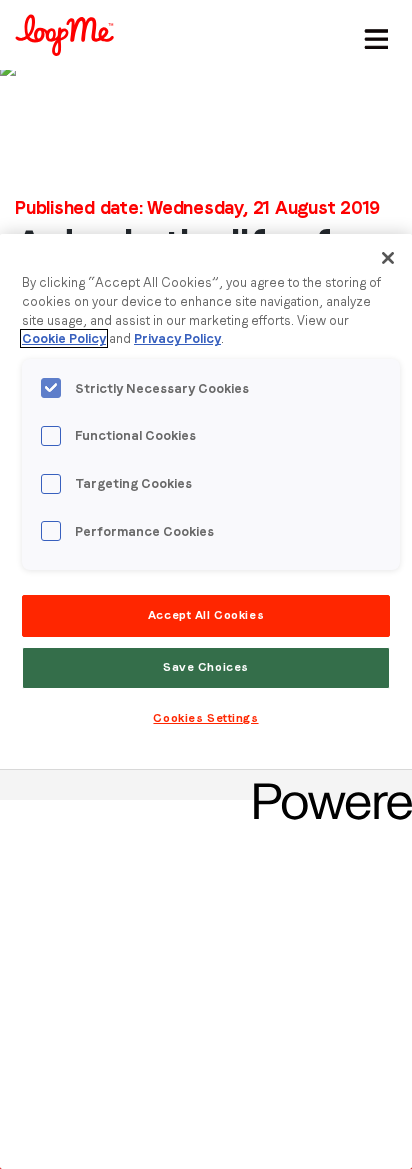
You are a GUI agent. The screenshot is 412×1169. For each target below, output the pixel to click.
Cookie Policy (64, 338)
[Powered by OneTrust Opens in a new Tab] (326, 787)
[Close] (388, 258)
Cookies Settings (205, 718)
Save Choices (206, 667)
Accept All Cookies (206, 615)
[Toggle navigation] (373, 35)
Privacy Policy (177, 338)
